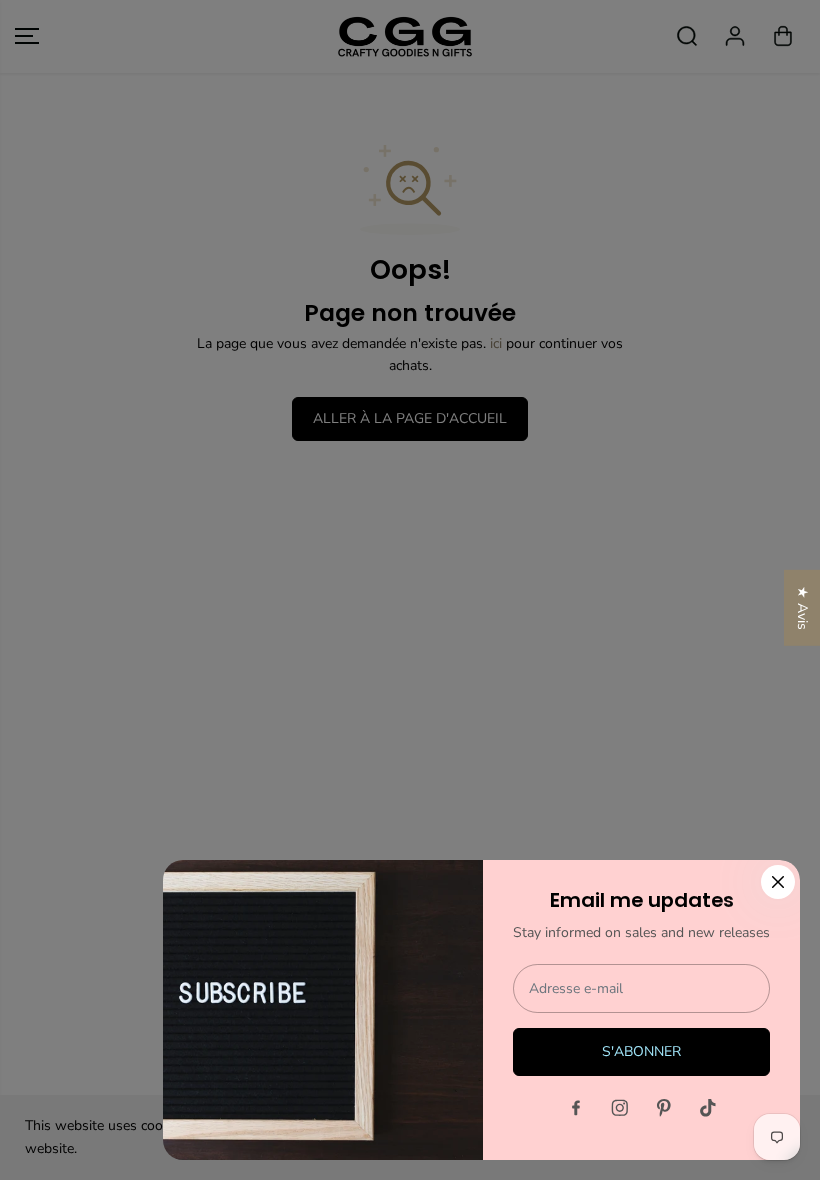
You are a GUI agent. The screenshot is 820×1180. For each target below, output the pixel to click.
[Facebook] (576, 1108)
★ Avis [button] (802, 608)
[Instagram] (620, 1108)
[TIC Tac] (708, 1108)
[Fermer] (778, 882)
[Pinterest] (664, 1108)
